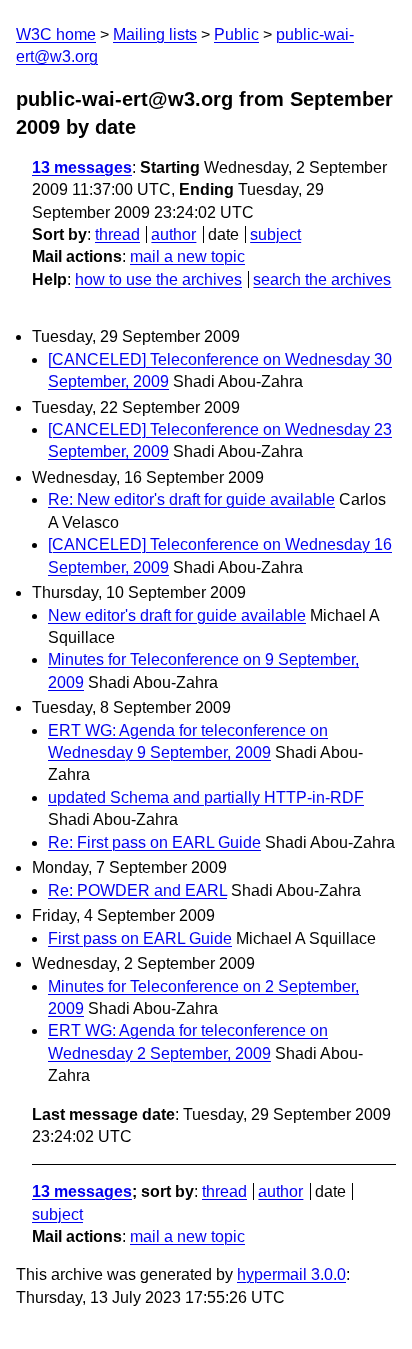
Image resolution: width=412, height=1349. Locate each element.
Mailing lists (155, 34)
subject (275, 234)
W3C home (56, 34)
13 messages (82, 167)
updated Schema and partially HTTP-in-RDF (206, 797)
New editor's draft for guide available (177, 615)
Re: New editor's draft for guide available (191, 499)
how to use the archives (158, 279)
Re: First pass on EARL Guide (154, 842)
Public (236, 34)
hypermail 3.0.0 (291, 1274)
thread (117, 234)
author (173, 234)
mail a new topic (187, 256)
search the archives (322, 279)
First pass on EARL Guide (140, 938)
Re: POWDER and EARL (137, 890)
